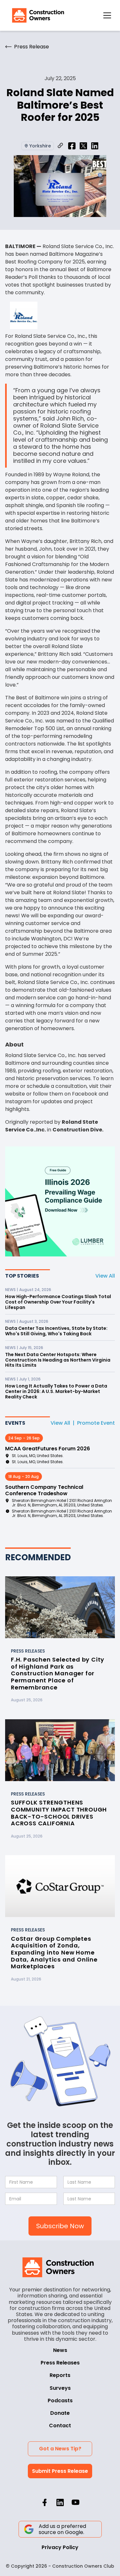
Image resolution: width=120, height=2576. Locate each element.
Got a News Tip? (60, 2449)
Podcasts (60, 2401)
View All (105, 1276)
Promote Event (96, 1423)
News (60, 2350)
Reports (60, 2375)
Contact (60, 2426)
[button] (107, 15)
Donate (60, 2413)
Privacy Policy (60, 2547)
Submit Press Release (60, 2471)
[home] (36, 15)
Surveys (60, 2388)
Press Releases (60, 2363)
